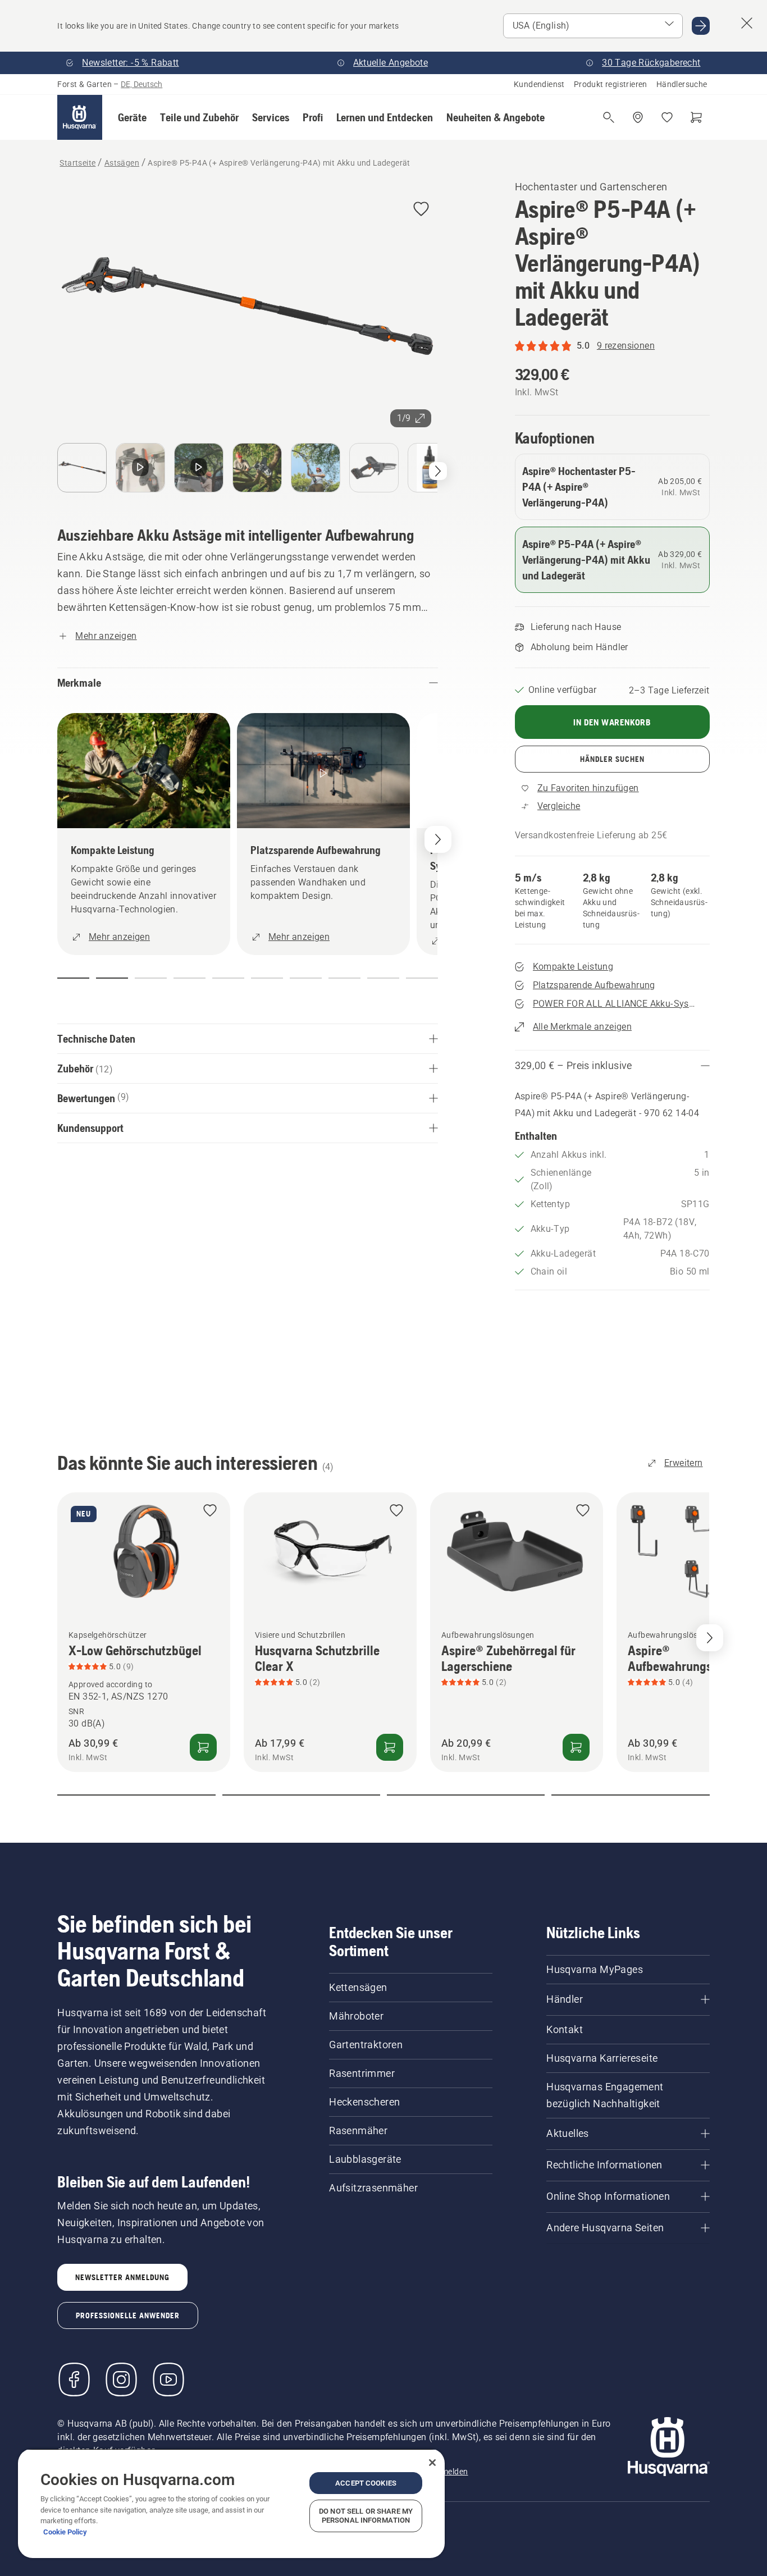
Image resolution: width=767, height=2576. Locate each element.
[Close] (432, 2463)
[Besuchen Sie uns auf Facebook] (74, 2379)
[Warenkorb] (696, 117)
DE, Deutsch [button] (141, 84)
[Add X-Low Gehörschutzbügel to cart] (203, 1747)
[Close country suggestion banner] (747, 23)
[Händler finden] (638, 117)
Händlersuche (682, 84)
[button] (132, 117)
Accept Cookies (366, 2483)
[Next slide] (710, 1638)
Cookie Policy (65, 2532)
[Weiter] (438, 471)
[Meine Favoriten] (667, 117)
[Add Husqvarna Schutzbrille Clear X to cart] (390, 1747)
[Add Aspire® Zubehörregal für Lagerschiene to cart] (576, 1747)
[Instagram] (121, 2379)
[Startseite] (80, 117)
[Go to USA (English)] (701, 26)
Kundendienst (539, 84)
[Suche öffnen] (609, 117)
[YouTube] (168, 2379)
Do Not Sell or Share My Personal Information (366, 2516)
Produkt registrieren (611, 84)
